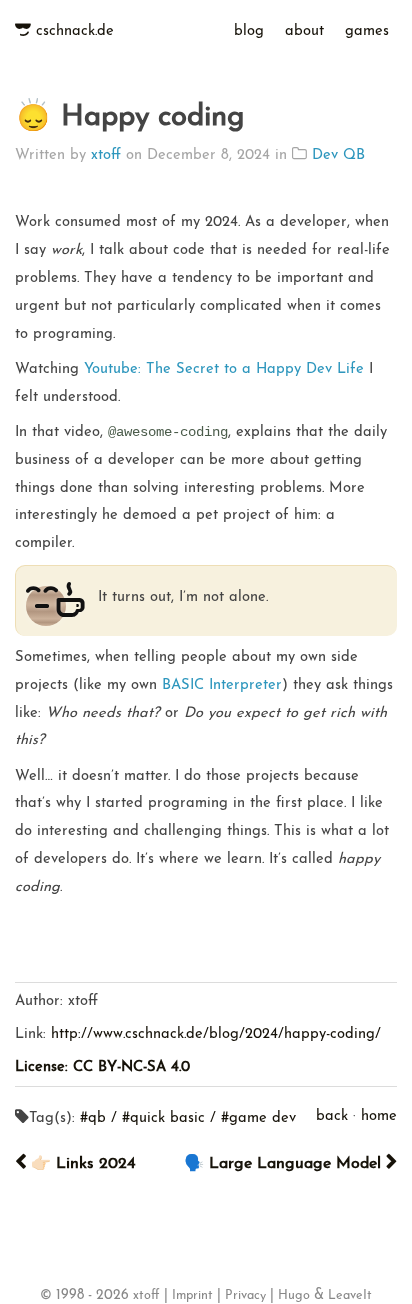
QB (354, 155)
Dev (327, 155)
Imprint (192, 1296)
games (367, 31)
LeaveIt (350, 1296)
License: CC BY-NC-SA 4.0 (102, 1067)
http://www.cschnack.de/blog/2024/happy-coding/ (216, 1034)
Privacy (245, 1296)
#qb (93, 1118)
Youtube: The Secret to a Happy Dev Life (224, 369)
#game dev (258, 1118)
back (332, 1116)
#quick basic (163, 1118)
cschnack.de (75, 31)
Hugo (294, 1296)
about (304, 31)
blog (249, 31)
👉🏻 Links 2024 (81, 1164)
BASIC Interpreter (222, 685)
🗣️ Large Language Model (285, 1164)
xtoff (106, 155)
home (379, 1116)
